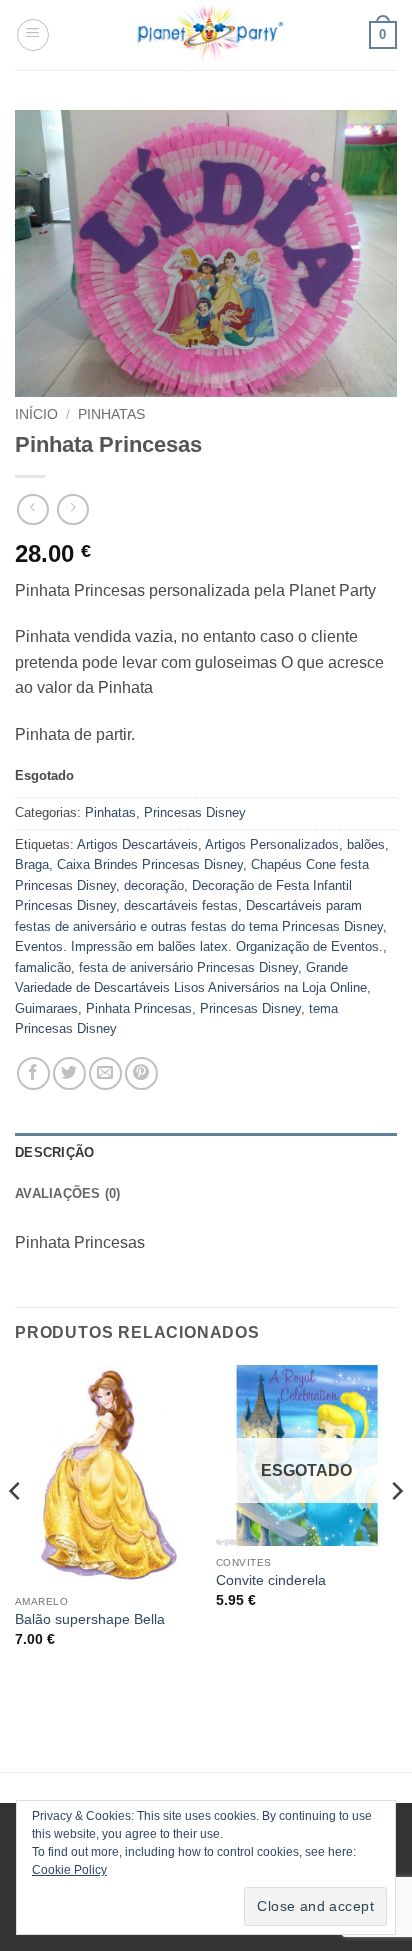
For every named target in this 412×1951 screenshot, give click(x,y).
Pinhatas (111, 414)
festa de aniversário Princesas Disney (188, 967)
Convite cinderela (271, 1580)
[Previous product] (72, 509)
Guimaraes (46, 1008)
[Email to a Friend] (105, 1073)
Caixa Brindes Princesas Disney (150, 864)
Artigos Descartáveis (137, 844)
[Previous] (16, 1531)
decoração (154, 885)
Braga (32, 864)
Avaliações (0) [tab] (68, 1193)
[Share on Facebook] (33, 1073)
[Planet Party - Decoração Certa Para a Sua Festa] (209, 35)
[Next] (396, 1531)
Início (36, 414)
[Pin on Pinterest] (141, 1073)
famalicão (43, 967)
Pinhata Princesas (139, 1008)
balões (366, 844)
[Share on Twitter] (69, 1073)
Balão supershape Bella (90, 1619)
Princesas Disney (195, 812)
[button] (33, 35)
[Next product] (32, 509)
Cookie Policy (69, 1870)
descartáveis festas (181, 905)
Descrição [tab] (54, 1152)
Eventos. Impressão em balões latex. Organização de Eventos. (199, 946)
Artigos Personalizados (272, 844)
